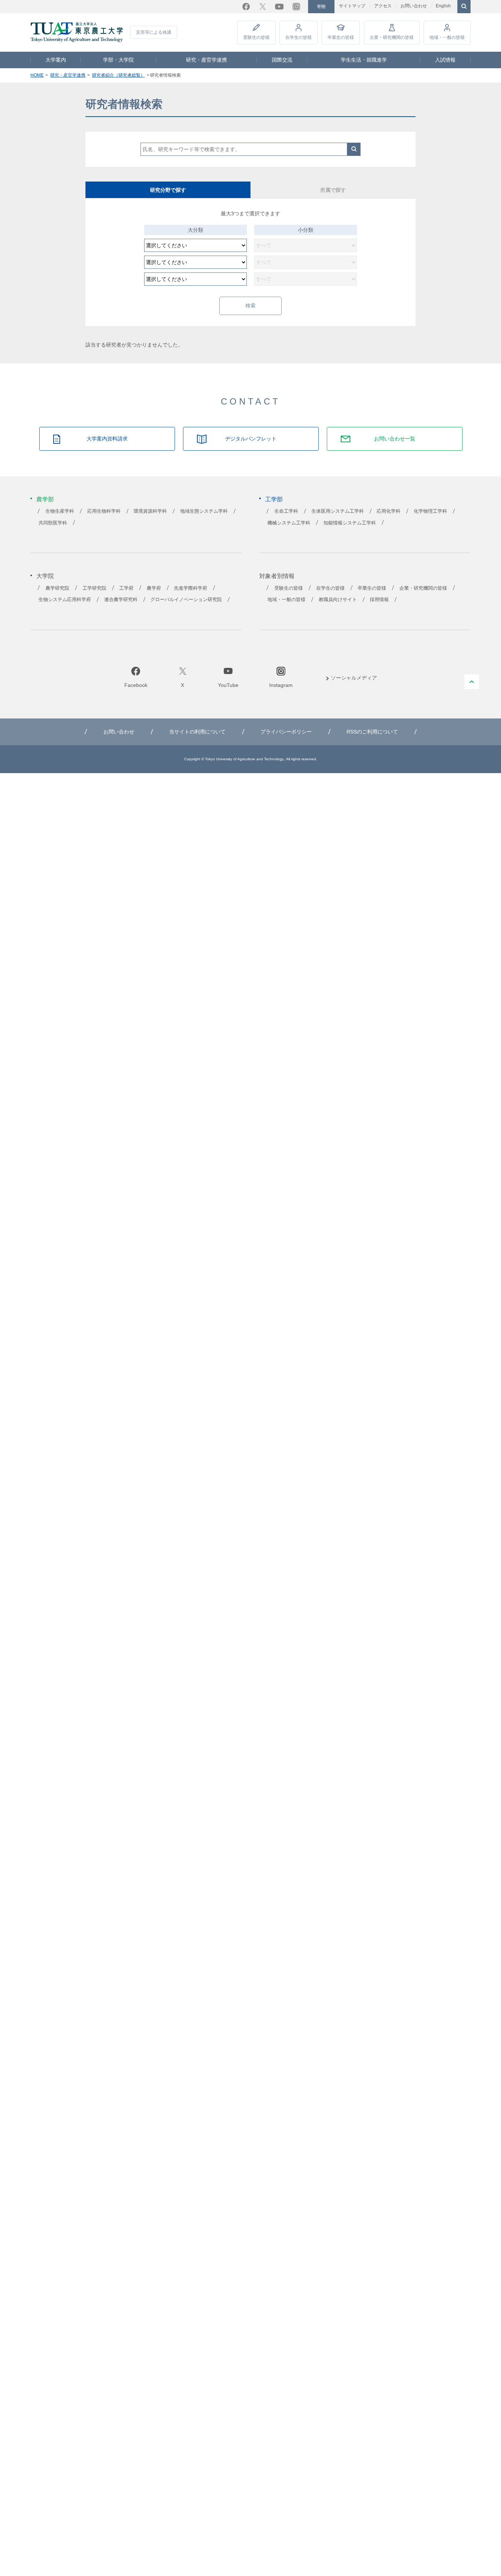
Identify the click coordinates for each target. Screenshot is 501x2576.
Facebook (246, 7)
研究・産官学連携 (206, 60)
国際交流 (282, 60)
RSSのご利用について (372, 732)
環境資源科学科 (150, 511)
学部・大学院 (118, 60)
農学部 (45, 499)
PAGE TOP (472, 682)
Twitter (263, 7)
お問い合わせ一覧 (395, 439)
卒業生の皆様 (341, 37)
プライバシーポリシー (286, 732)
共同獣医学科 (53, 523)
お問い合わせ (414, 6)
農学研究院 (57, 588)
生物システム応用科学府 (65, 600)
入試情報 (445, 60)
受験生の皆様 (256, 37)
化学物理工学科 (430, 511)
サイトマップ (352, 6)
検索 (354, 149)
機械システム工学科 (289, 523)
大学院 (45, 576)
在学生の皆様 (299, 37)
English (443, 6)
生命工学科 (286, 511)
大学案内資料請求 (107, 439)
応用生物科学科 (104, 511)
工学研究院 (94, 588)
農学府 (154, 588)
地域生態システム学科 (204, 511)
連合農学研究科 (121, 600)
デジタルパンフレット (251, 439)
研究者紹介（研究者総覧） (118, 75)
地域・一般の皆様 (447, 37)
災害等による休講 (154, 32)
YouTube (279, 7)
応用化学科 (389, 511)
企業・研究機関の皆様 (392, 37)
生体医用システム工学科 (338, 511)
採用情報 (379, 600)
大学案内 (56, 60)
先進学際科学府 (191, 588)
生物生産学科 (60, 511)
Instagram (296, 7)
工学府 (126, 588)
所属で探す (333, 190)
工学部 (274, 499)
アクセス (383, 6)
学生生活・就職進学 (364, 60)
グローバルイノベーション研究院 (186, 600)
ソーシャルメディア (354, 678)
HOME (37, 75)
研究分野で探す (168, 190)
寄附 (321, 7)
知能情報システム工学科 (350, 523)
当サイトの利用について (197, 732)
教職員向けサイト (338, 600)
